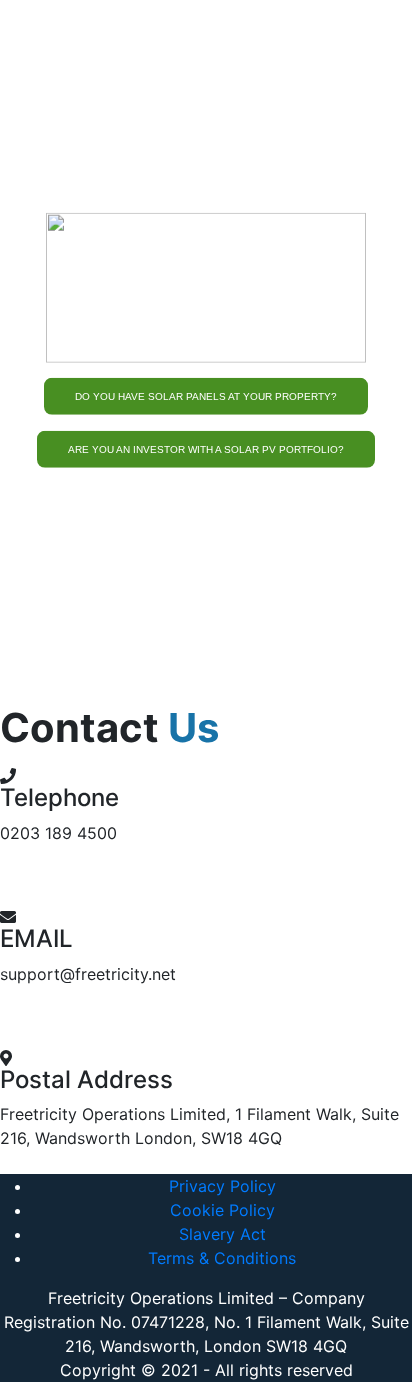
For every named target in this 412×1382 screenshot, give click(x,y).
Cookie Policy (222, 1210)
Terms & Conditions (222, 1258)
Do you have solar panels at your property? (206, 396)
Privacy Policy (222, 1186)
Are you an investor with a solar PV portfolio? (206, 448)
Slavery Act (222, 1234)
